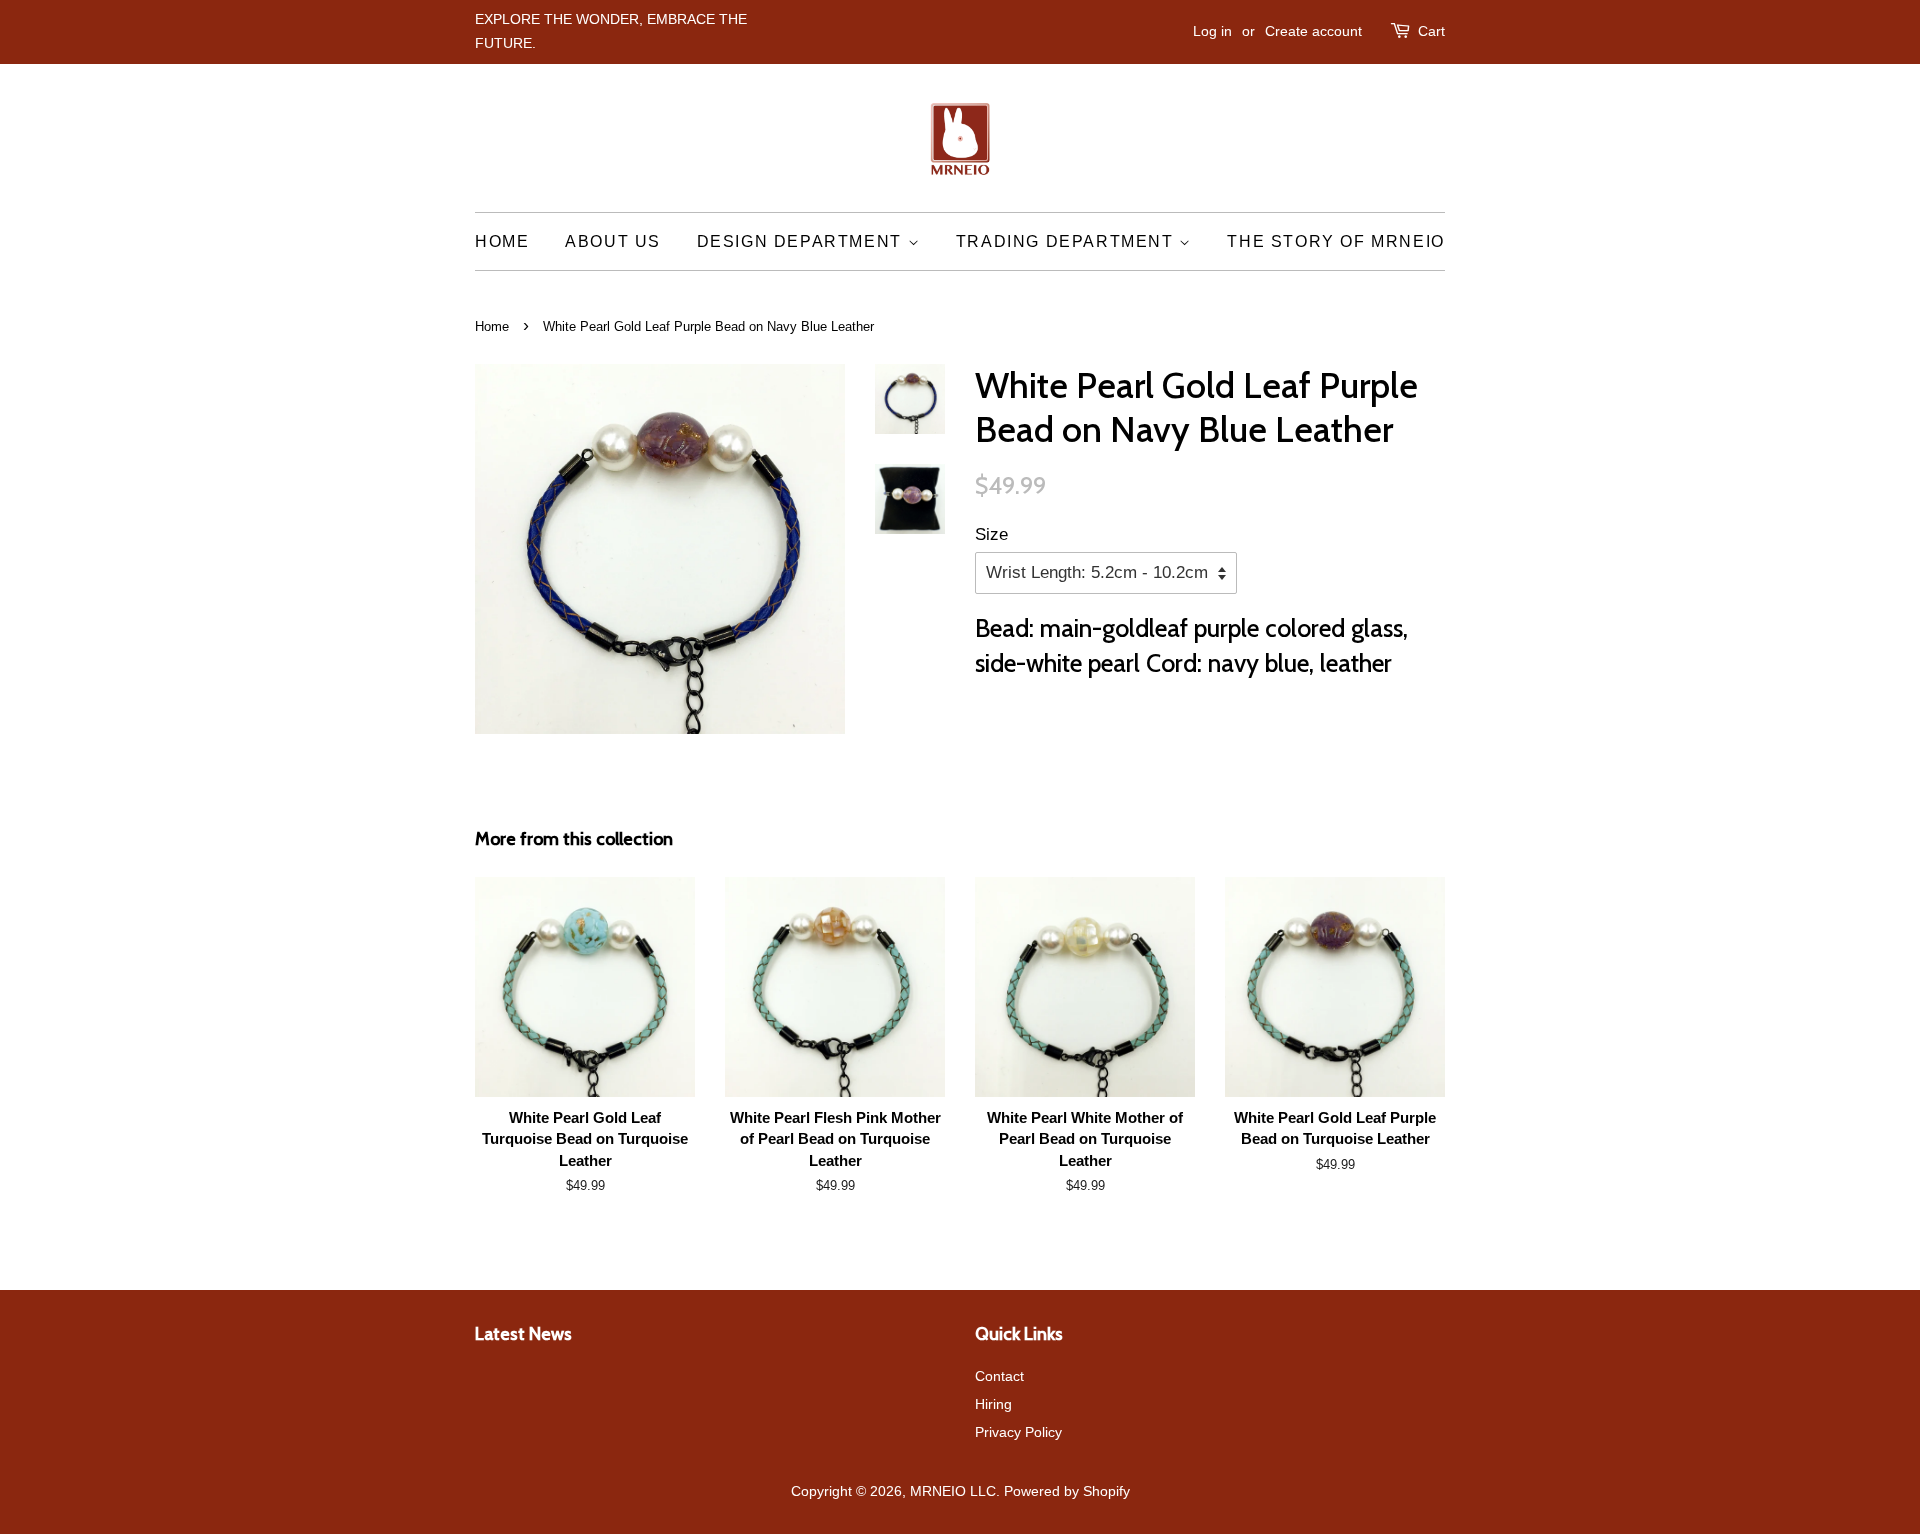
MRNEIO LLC (953, 1491)
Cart (1431, 31)
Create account (1313, 31)
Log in (1212, 31)
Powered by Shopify (1067, 1491)
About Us (613, 241)
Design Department (802, 241)
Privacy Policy (1018, 1432)
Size (991, 534)
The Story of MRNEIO (1335, 241)
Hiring (993, 1404)
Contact (999, 1376)
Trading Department (1067, 241)
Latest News (523, 1333)
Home (502, 241)
